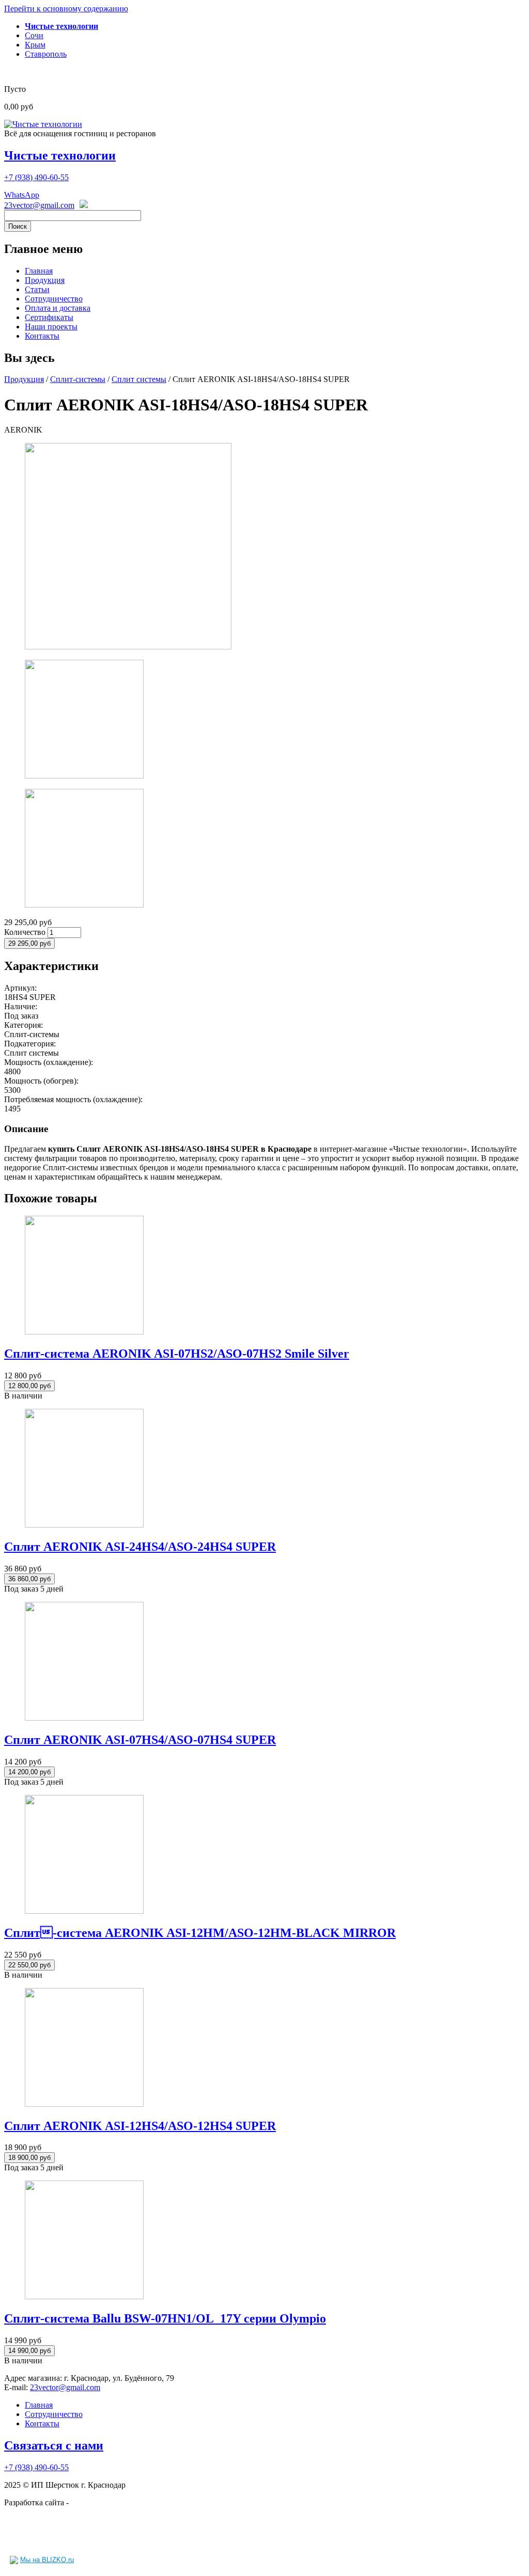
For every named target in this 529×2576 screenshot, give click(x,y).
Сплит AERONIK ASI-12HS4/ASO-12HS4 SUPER (140, 2126)
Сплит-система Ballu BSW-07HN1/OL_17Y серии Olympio (165, 2318)
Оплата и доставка (58, 308)
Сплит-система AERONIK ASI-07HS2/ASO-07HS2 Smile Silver (177, 1354)
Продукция (45, 280)
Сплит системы (139, 379)
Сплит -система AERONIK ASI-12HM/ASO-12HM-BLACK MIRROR (200, 1933)
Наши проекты (51, 327)
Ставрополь (46, 54)
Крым (35, 45)
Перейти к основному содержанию (66, 9)
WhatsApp (22, 195)
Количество (26, 932)
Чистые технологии (60, 155)
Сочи (34, 35)
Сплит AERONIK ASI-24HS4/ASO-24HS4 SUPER (140, 1547)
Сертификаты (49, 317)
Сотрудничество (54, 299)
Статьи (37, 289)
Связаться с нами (54, 2445)
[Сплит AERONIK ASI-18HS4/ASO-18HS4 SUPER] (128, 647)
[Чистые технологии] (43, 124)
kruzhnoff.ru (91, 2502)
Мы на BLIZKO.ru (47, 2560)
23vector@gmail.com (39, 205)
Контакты (42, 336)
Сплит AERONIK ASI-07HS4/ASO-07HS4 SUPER (140, 1740)
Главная (39, 271)
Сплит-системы (78, 379)
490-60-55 (36, 177)
